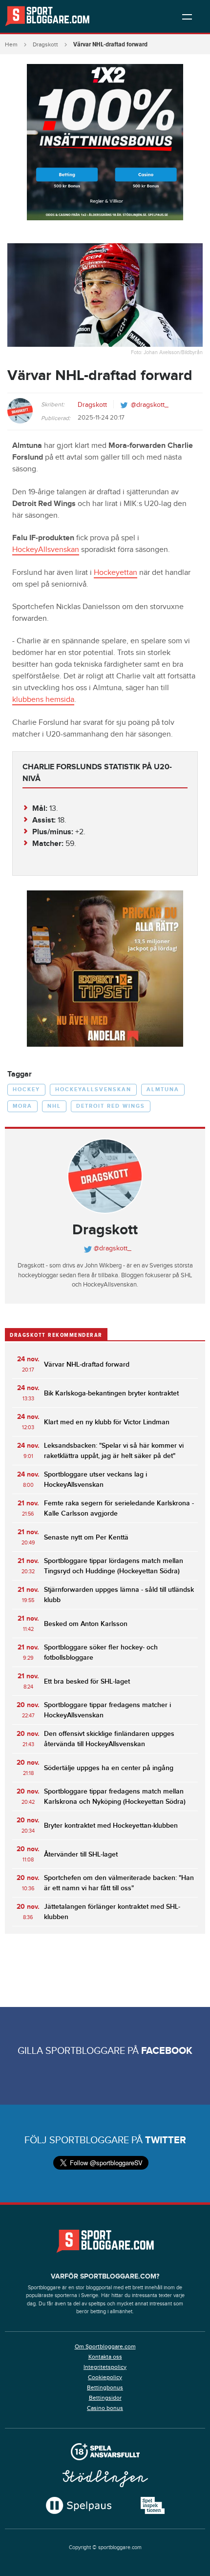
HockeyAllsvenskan (46, 550)
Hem (11, 44)
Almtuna (163, 1089)
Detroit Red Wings (111, 1106)
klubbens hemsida (43, 700)
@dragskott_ (150, 405)
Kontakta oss (105, 2357)
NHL (54, 1106)
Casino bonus (105, 2408)
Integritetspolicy (105, 2367)
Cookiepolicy (105, 2377)
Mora (22, 1106)
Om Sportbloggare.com (105, 2346)
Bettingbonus (105, 2387)
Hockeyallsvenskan (93, 1089)
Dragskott (45, 44)
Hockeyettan (115, 573)
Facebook (167, 2051)
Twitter (166, 2140)
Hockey (26, 1089)
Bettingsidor (105, 2398)
